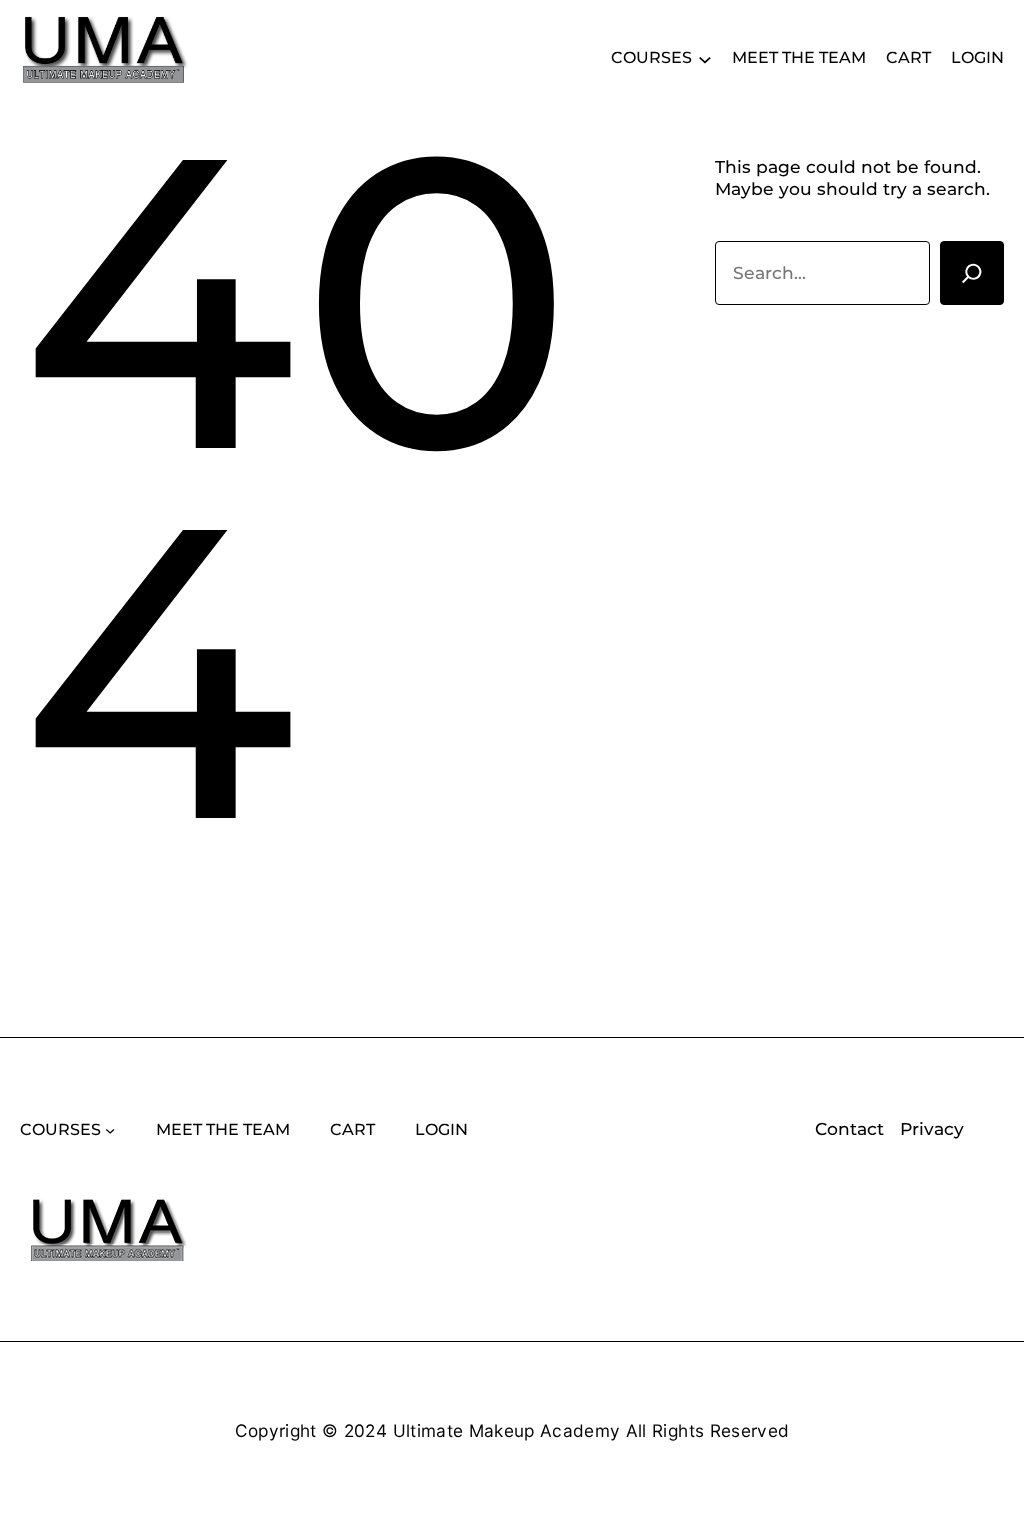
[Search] (972, 273)
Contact (849, 1128)
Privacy (932, 1128)
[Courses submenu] (705, 58)
